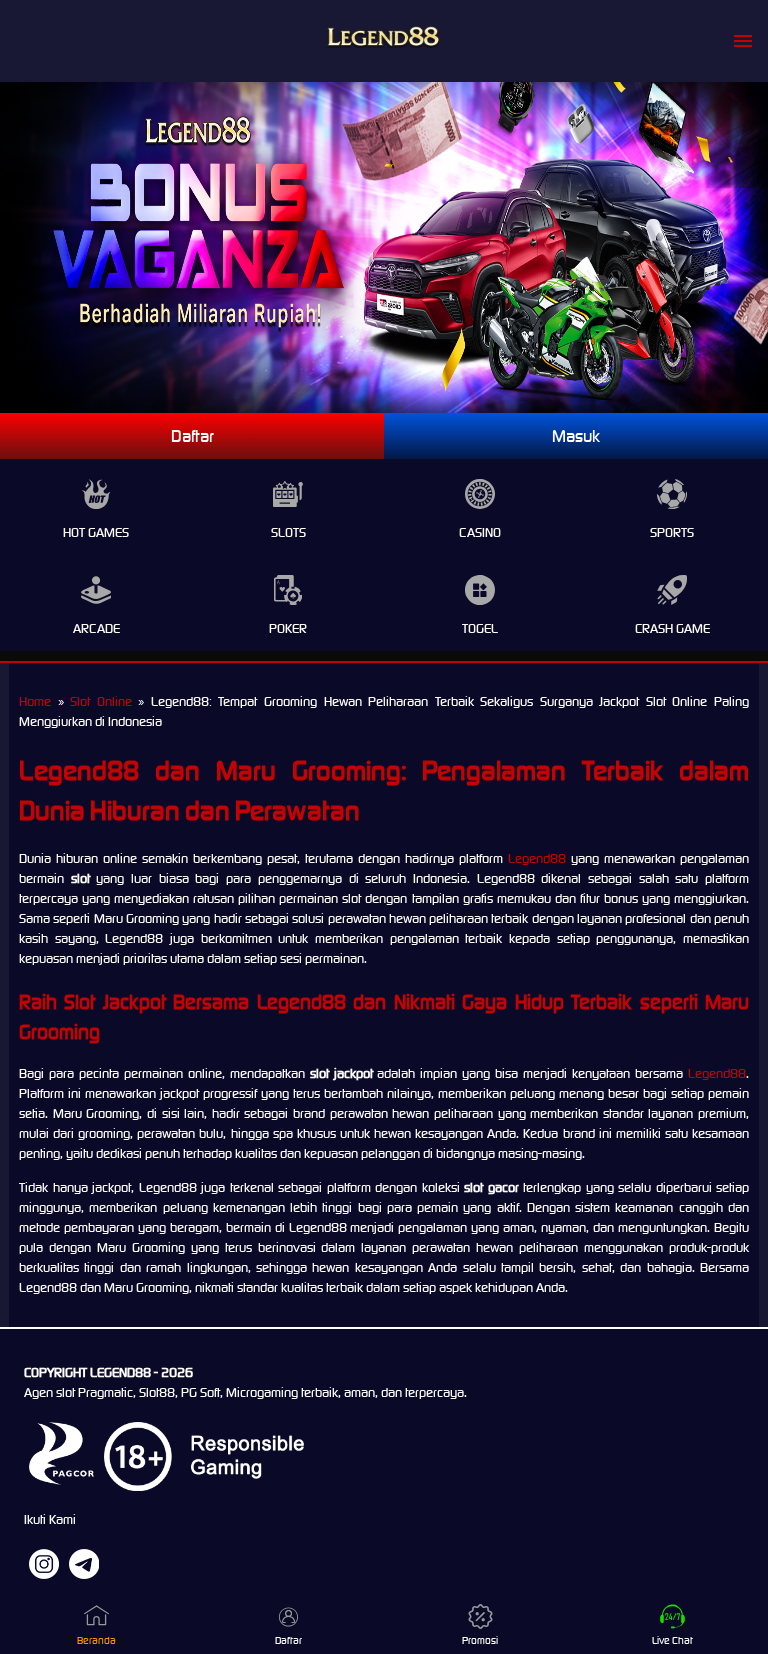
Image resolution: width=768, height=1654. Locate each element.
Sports (672, 532)
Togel (480, 628)
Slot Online (101, 701)
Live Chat (672, 1640)
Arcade (96, 628)
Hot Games (96, 532)
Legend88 (537, 858)
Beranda (96, 1640)
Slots (288, 532)
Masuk (576, 436)
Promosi (480, 1640)
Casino (480, 532)
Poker (288, 628)
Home (35, 701)
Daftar (192, 436)
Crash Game (672, 628)
